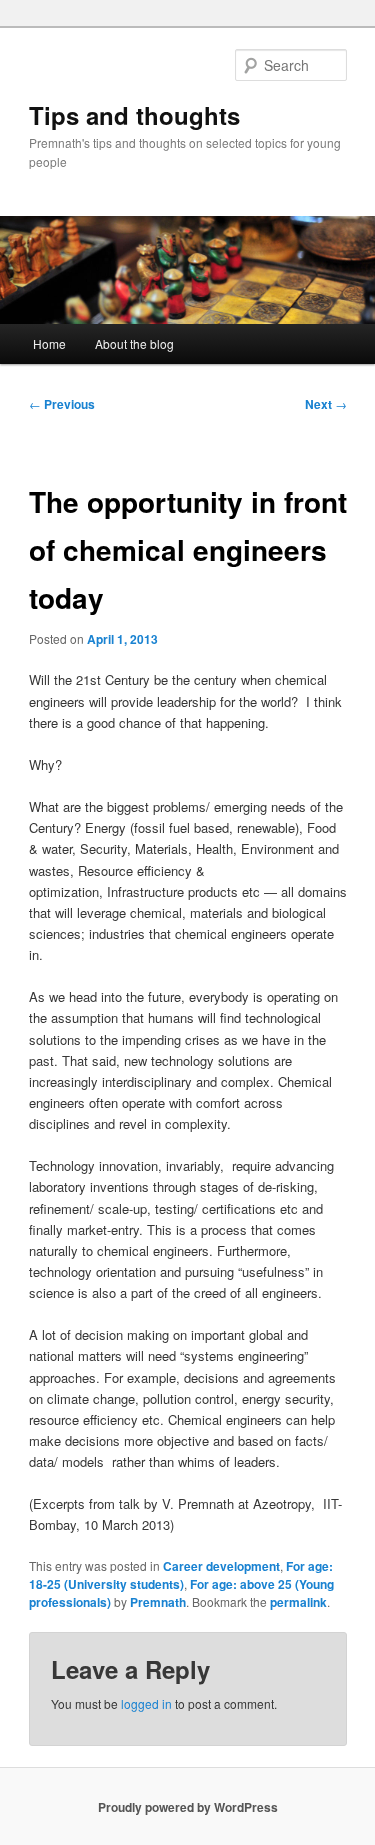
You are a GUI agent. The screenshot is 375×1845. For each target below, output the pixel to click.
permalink (298, 1602)
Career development (221, 1566)
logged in (146, 1703)
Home (49, 343)
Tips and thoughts (134, 115)
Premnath (158, 1602)
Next (326, 404)
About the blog (134, 343)
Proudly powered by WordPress (188, 1807)
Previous (62, 404)
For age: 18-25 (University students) (181, 1575)
